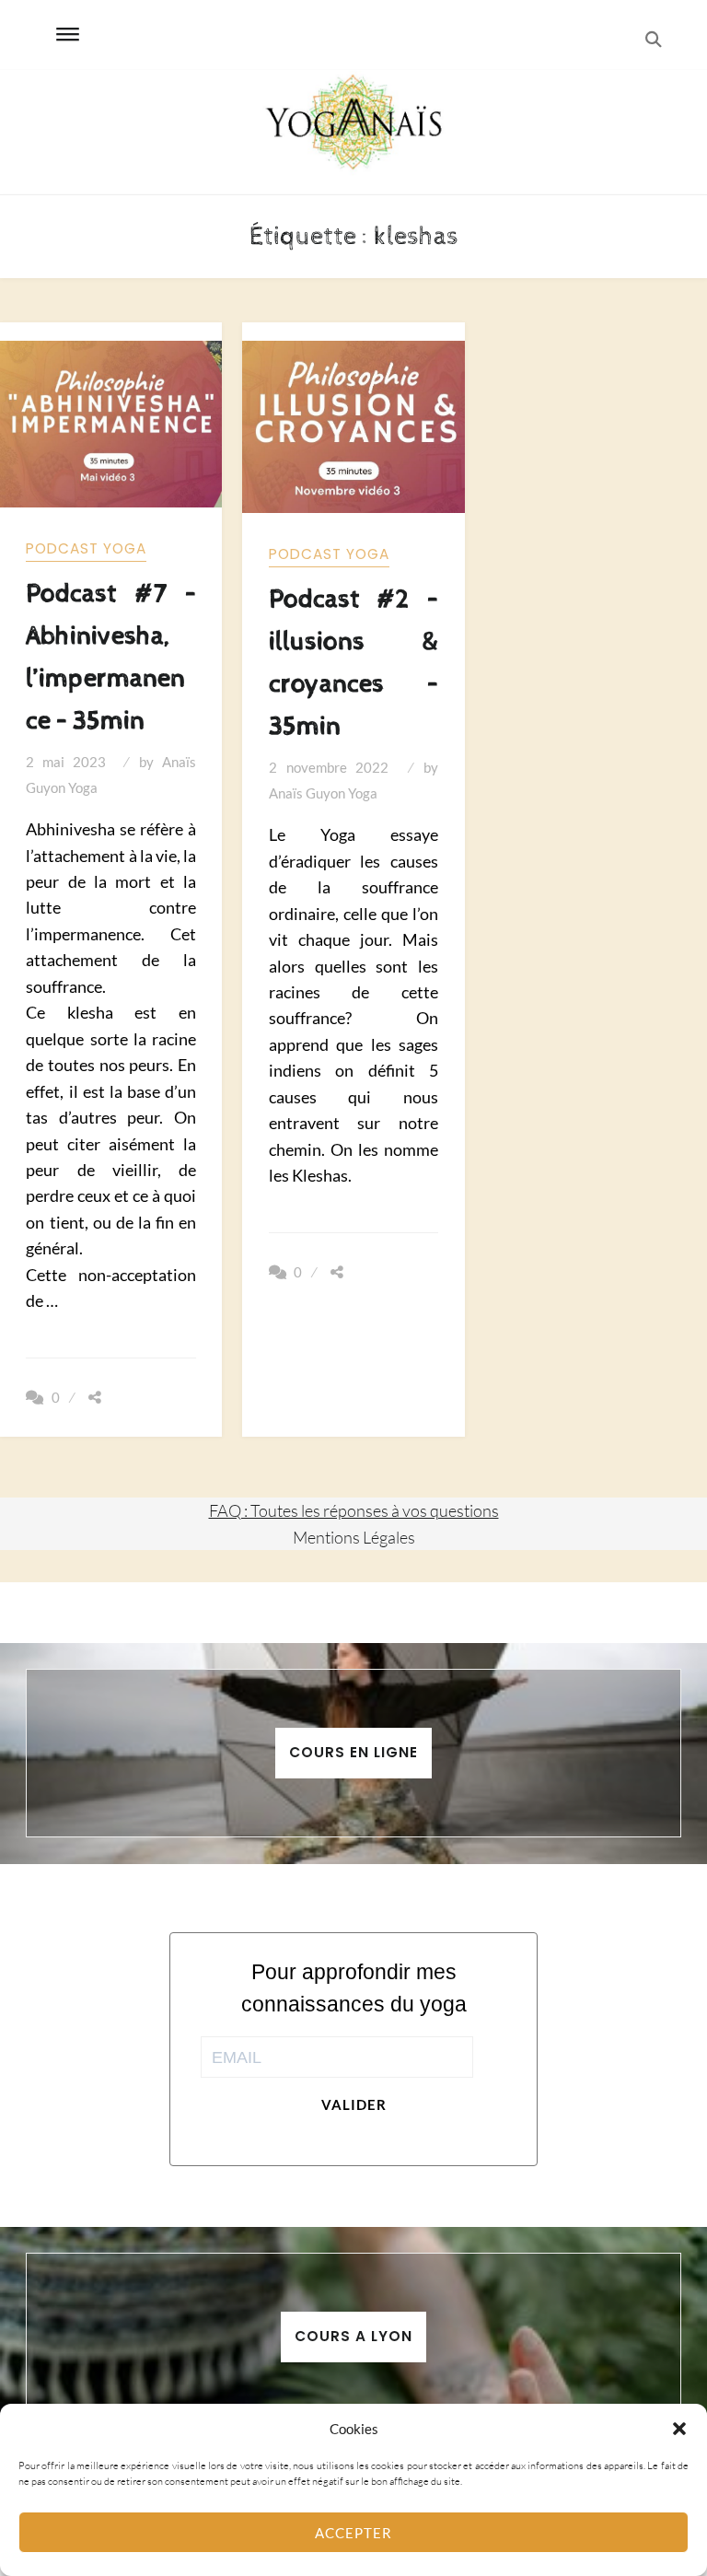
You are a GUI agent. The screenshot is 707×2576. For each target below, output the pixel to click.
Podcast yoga (86, 548)
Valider (354, 2104)
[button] (679, 2429)
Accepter (353, 2533)
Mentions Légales (354, 1537)
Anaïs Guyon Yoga (323, 793)
